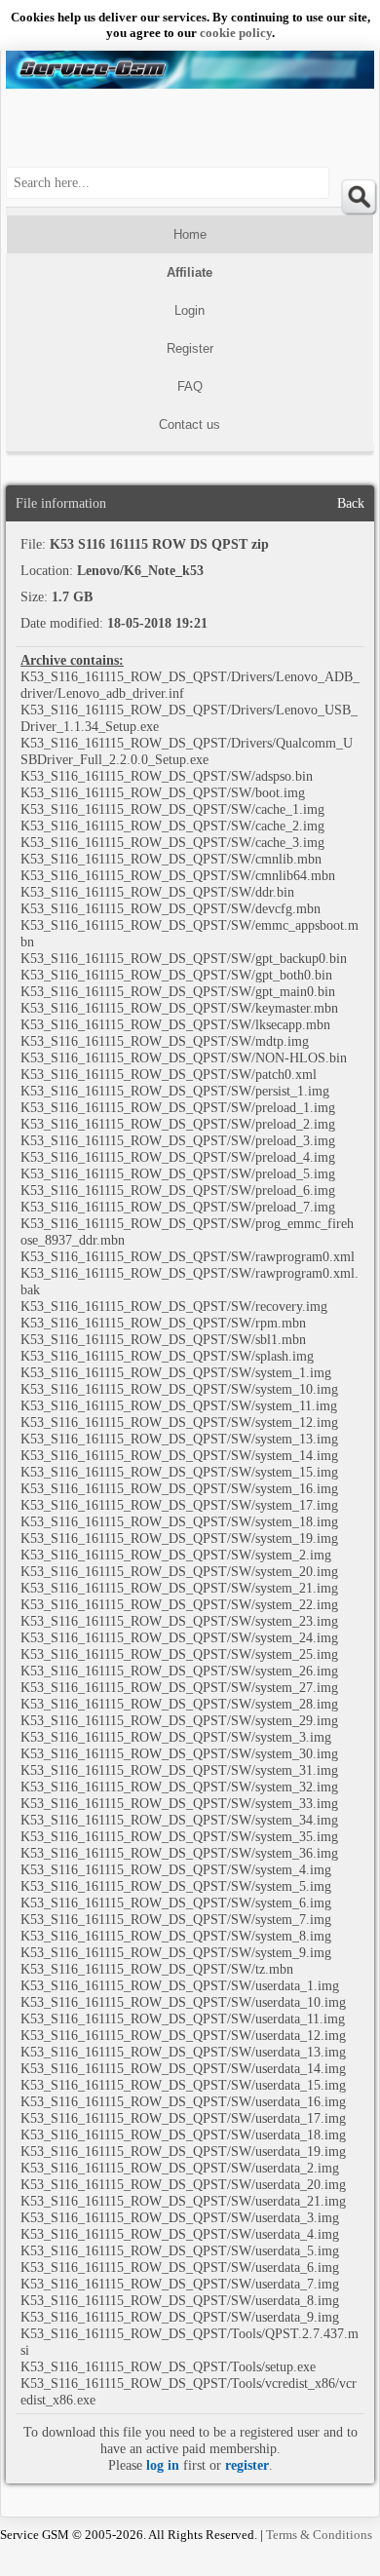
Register (190, 348)
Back (351, 503)
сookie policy (236, 33)
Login (190, 310)
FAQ (190, 386)
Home (190, 234)
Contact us (190, 424)
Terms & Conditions (319, 2535)
